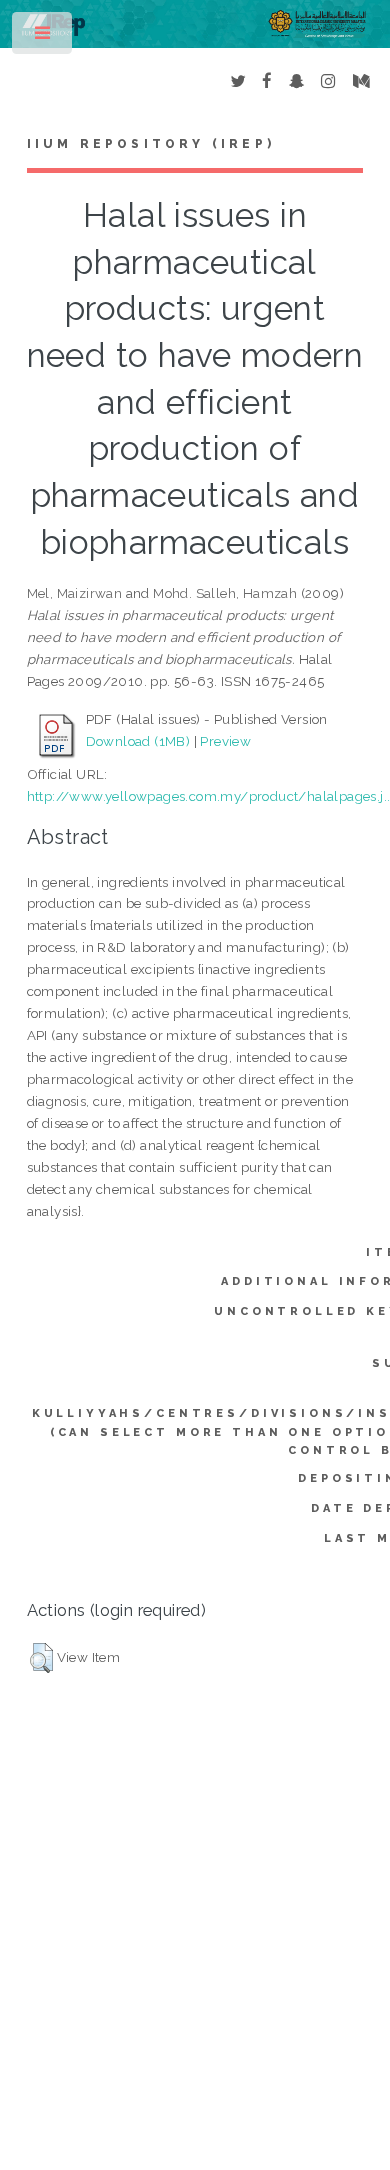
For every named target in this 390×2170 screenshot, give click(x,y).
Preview (225, 741)
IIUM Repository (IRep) (151, 144)
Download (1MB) (138, 741)
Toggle (43, 37)
